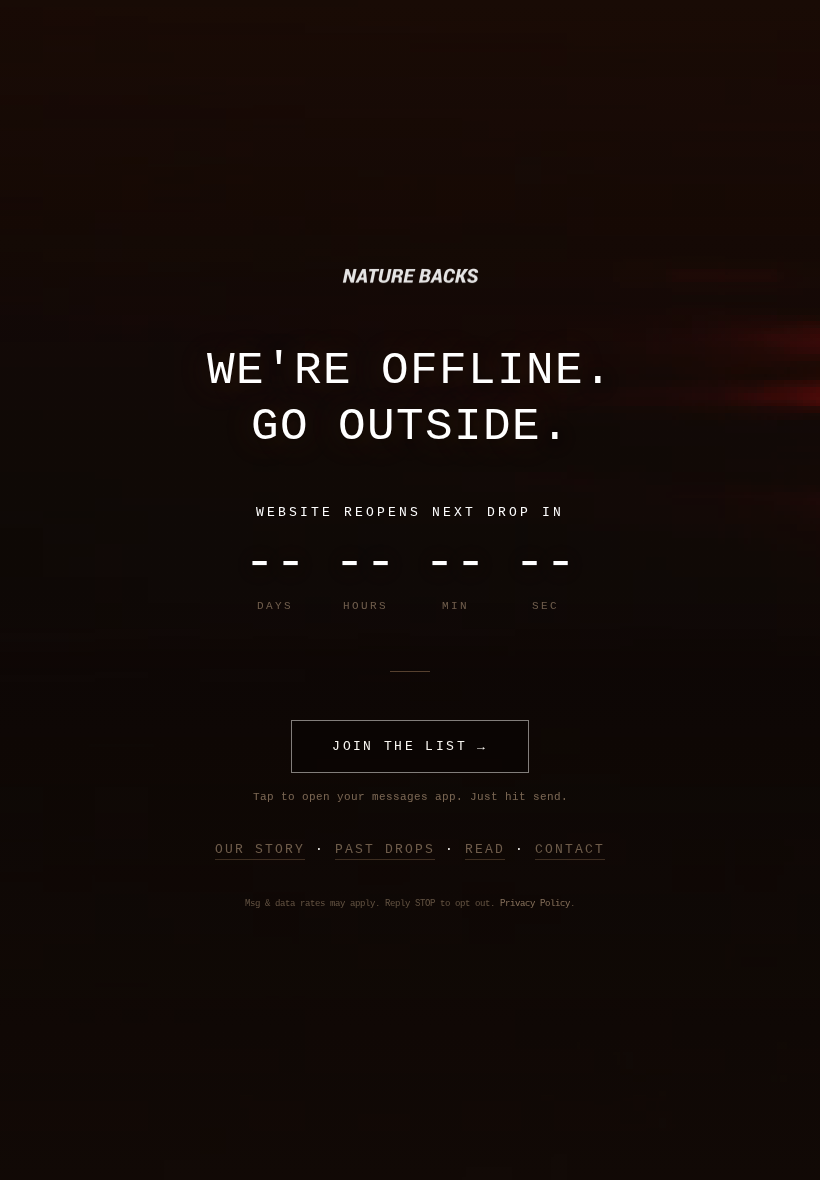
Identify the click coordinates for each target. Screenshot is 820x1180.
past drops (385, 849)
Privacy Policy (535, 904)
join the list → (409, 746)
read (485, 849)
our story (260, 849)
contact (570, 849)
